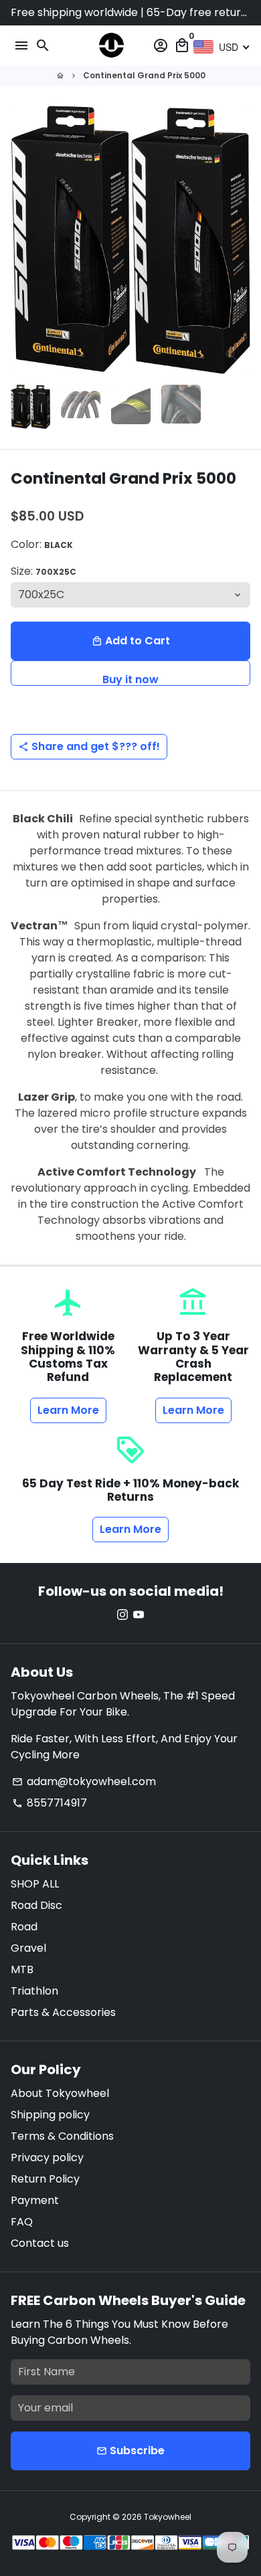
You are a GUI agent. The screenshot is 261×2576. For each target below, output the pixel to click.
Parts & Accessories (63, 2012)
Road (24, 1927)
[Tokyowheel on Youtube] (139, 1615)
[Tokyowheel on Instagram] (122, 1615)
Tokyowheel (168, 2517)
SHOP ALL (35, 1884)
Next (238, 240)
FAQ (22, 2222)
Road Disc (36, 1905)
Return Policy (45, 2179)
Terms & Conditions (62, 2136)
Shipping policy (50, 2115)
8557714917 (50, 1803)
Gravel (28, 1948)
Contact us (40, 2243)
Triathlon (34, 1991)
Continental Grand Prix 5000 (144, 75)
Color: (42, 544)
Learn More (68, 1410)
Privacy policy (47, 2157)
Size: (43, 571)
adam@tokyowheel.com (84, 1781)
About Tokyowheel (60, 2093)
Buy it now (130, 679)
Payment (35, 2200)
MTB (22, 1969)
